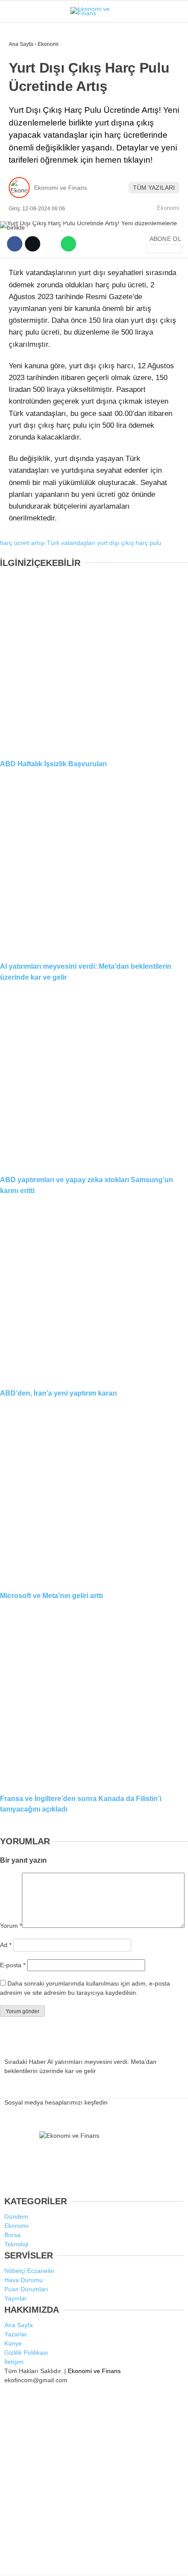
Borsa (23, 125)
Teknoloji (29, 178)
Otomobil (28, 196)
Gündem (26, 72)
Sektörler (31, 161)
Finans (24, 107)
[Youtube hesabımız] (120, 2562)
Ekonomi (27, 90)
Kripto (24, 143)
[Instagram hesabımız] (90, 2562)
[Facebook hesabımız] (31, 2562)
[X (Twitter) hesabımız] (61, 2562)
